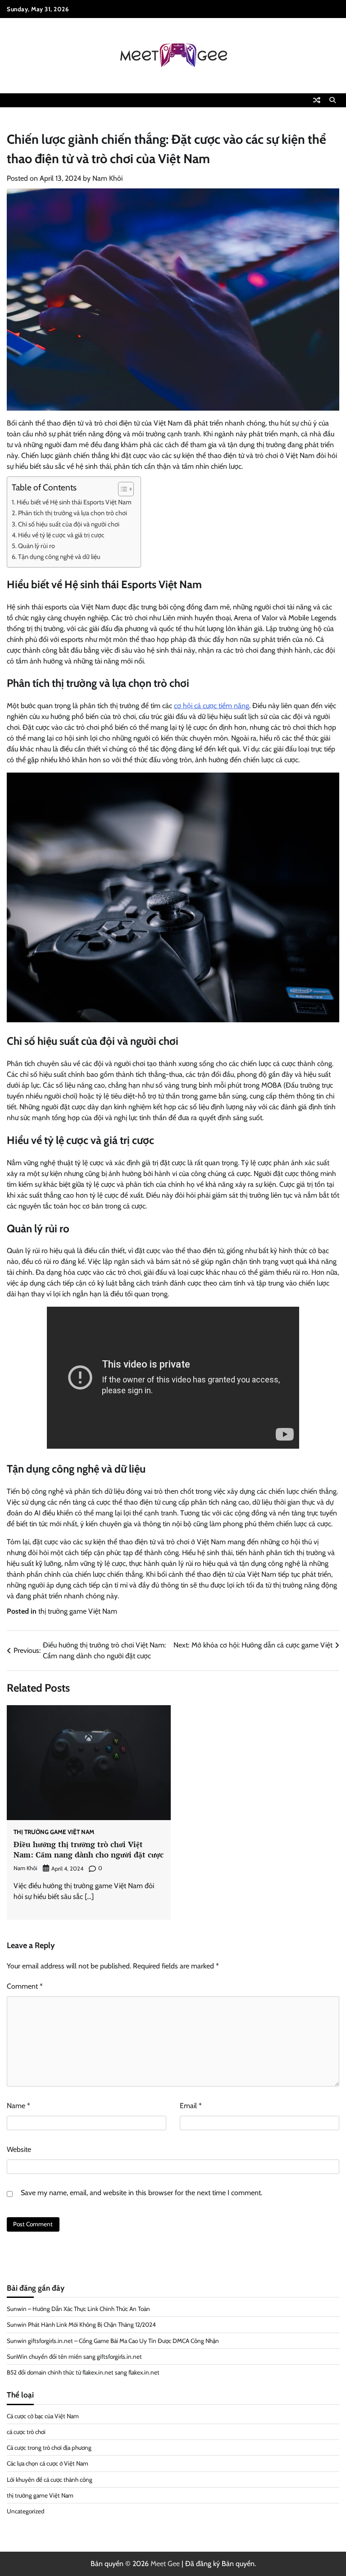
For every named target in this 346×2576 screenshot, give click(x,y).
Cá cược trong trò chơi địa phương (49, 2448)
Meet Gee (165, 2564)
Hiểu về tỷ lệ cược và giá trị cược (61, 535)
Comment (25, 1986)
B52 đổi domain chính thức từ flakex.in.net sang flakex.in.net (83, 2372)
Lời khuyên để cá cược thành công (50, 2480)
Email (191, 2106)
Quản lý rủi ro (36, 546)
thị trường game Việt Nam (78, 1611)
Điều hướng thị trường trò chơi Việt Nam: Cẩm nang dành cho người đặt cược (89, 1849)
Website (19, 2149)
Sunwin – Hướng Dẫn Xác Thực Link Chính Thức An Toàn (78, 2309)
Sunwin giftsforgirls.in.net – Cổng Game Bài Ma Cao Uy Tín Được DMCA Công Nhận (113, 2341)
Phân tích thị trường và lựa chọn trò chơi (73, 513)
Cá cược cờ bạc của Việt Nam (43, 2416)
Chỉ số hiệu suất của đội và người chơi (69, 524)
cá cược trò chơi (26, 2432)
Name (18, 2106)
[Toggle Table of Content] (121, 489)
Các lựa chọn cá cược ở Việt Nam (48, 2463)
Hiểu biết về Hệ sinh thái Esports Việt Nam (74, 502)
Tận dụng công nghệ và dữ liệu (59, 557)
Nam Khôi (107, 178)
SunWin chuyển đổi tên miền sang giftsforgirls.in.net (74, 2356)
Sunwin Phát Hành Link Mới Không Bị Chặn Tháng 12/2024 (81, 2324)
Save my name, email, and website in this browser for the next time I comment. (141, 2193)
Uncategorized (25, 2511)
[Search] (332, 100)
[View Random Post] (317, 100)
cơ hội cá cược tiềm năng (212, 706)
